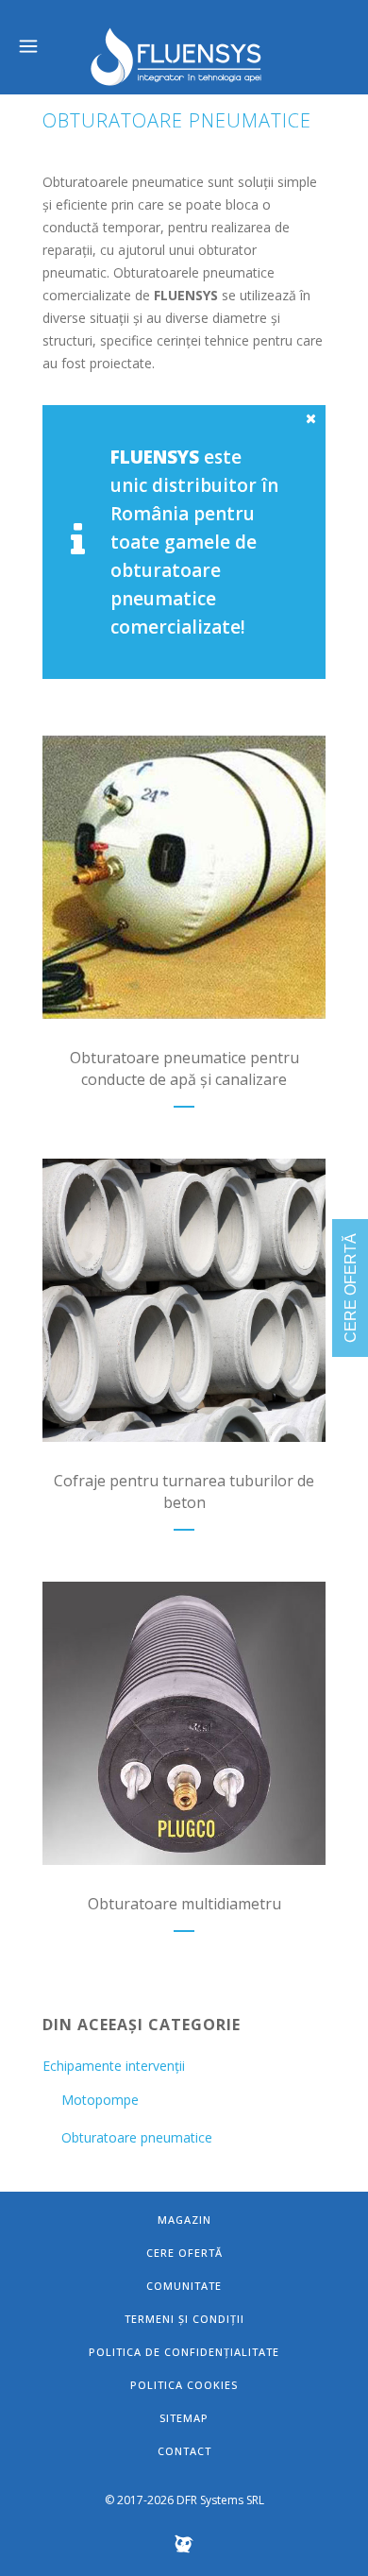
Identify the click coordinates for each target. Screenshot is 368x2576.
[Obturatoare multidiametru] (184, 1723)
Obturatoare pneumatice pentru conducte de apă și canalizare (184, 1068)
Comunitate (184, 2286)
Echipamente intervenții (114, 2066)
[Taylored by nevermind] (184, 2549)
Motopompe (100, 2100)
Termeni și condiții (184, 2319)
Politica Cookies (184, 2385)
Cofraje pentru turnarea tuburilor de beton (184, 1491)
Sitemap (184, 2418)
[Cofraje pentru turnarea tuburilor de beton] (184, 1300)
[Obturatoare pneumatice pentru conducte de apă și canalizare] (184, 877)
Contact (184, 2451)
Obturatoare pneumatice (137, 2137)
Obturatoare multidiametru (184, 1904)
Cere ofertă (184, 2253)
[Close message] (312, 418)
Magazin (184, 2220)
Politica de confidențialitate (184, 2352)
